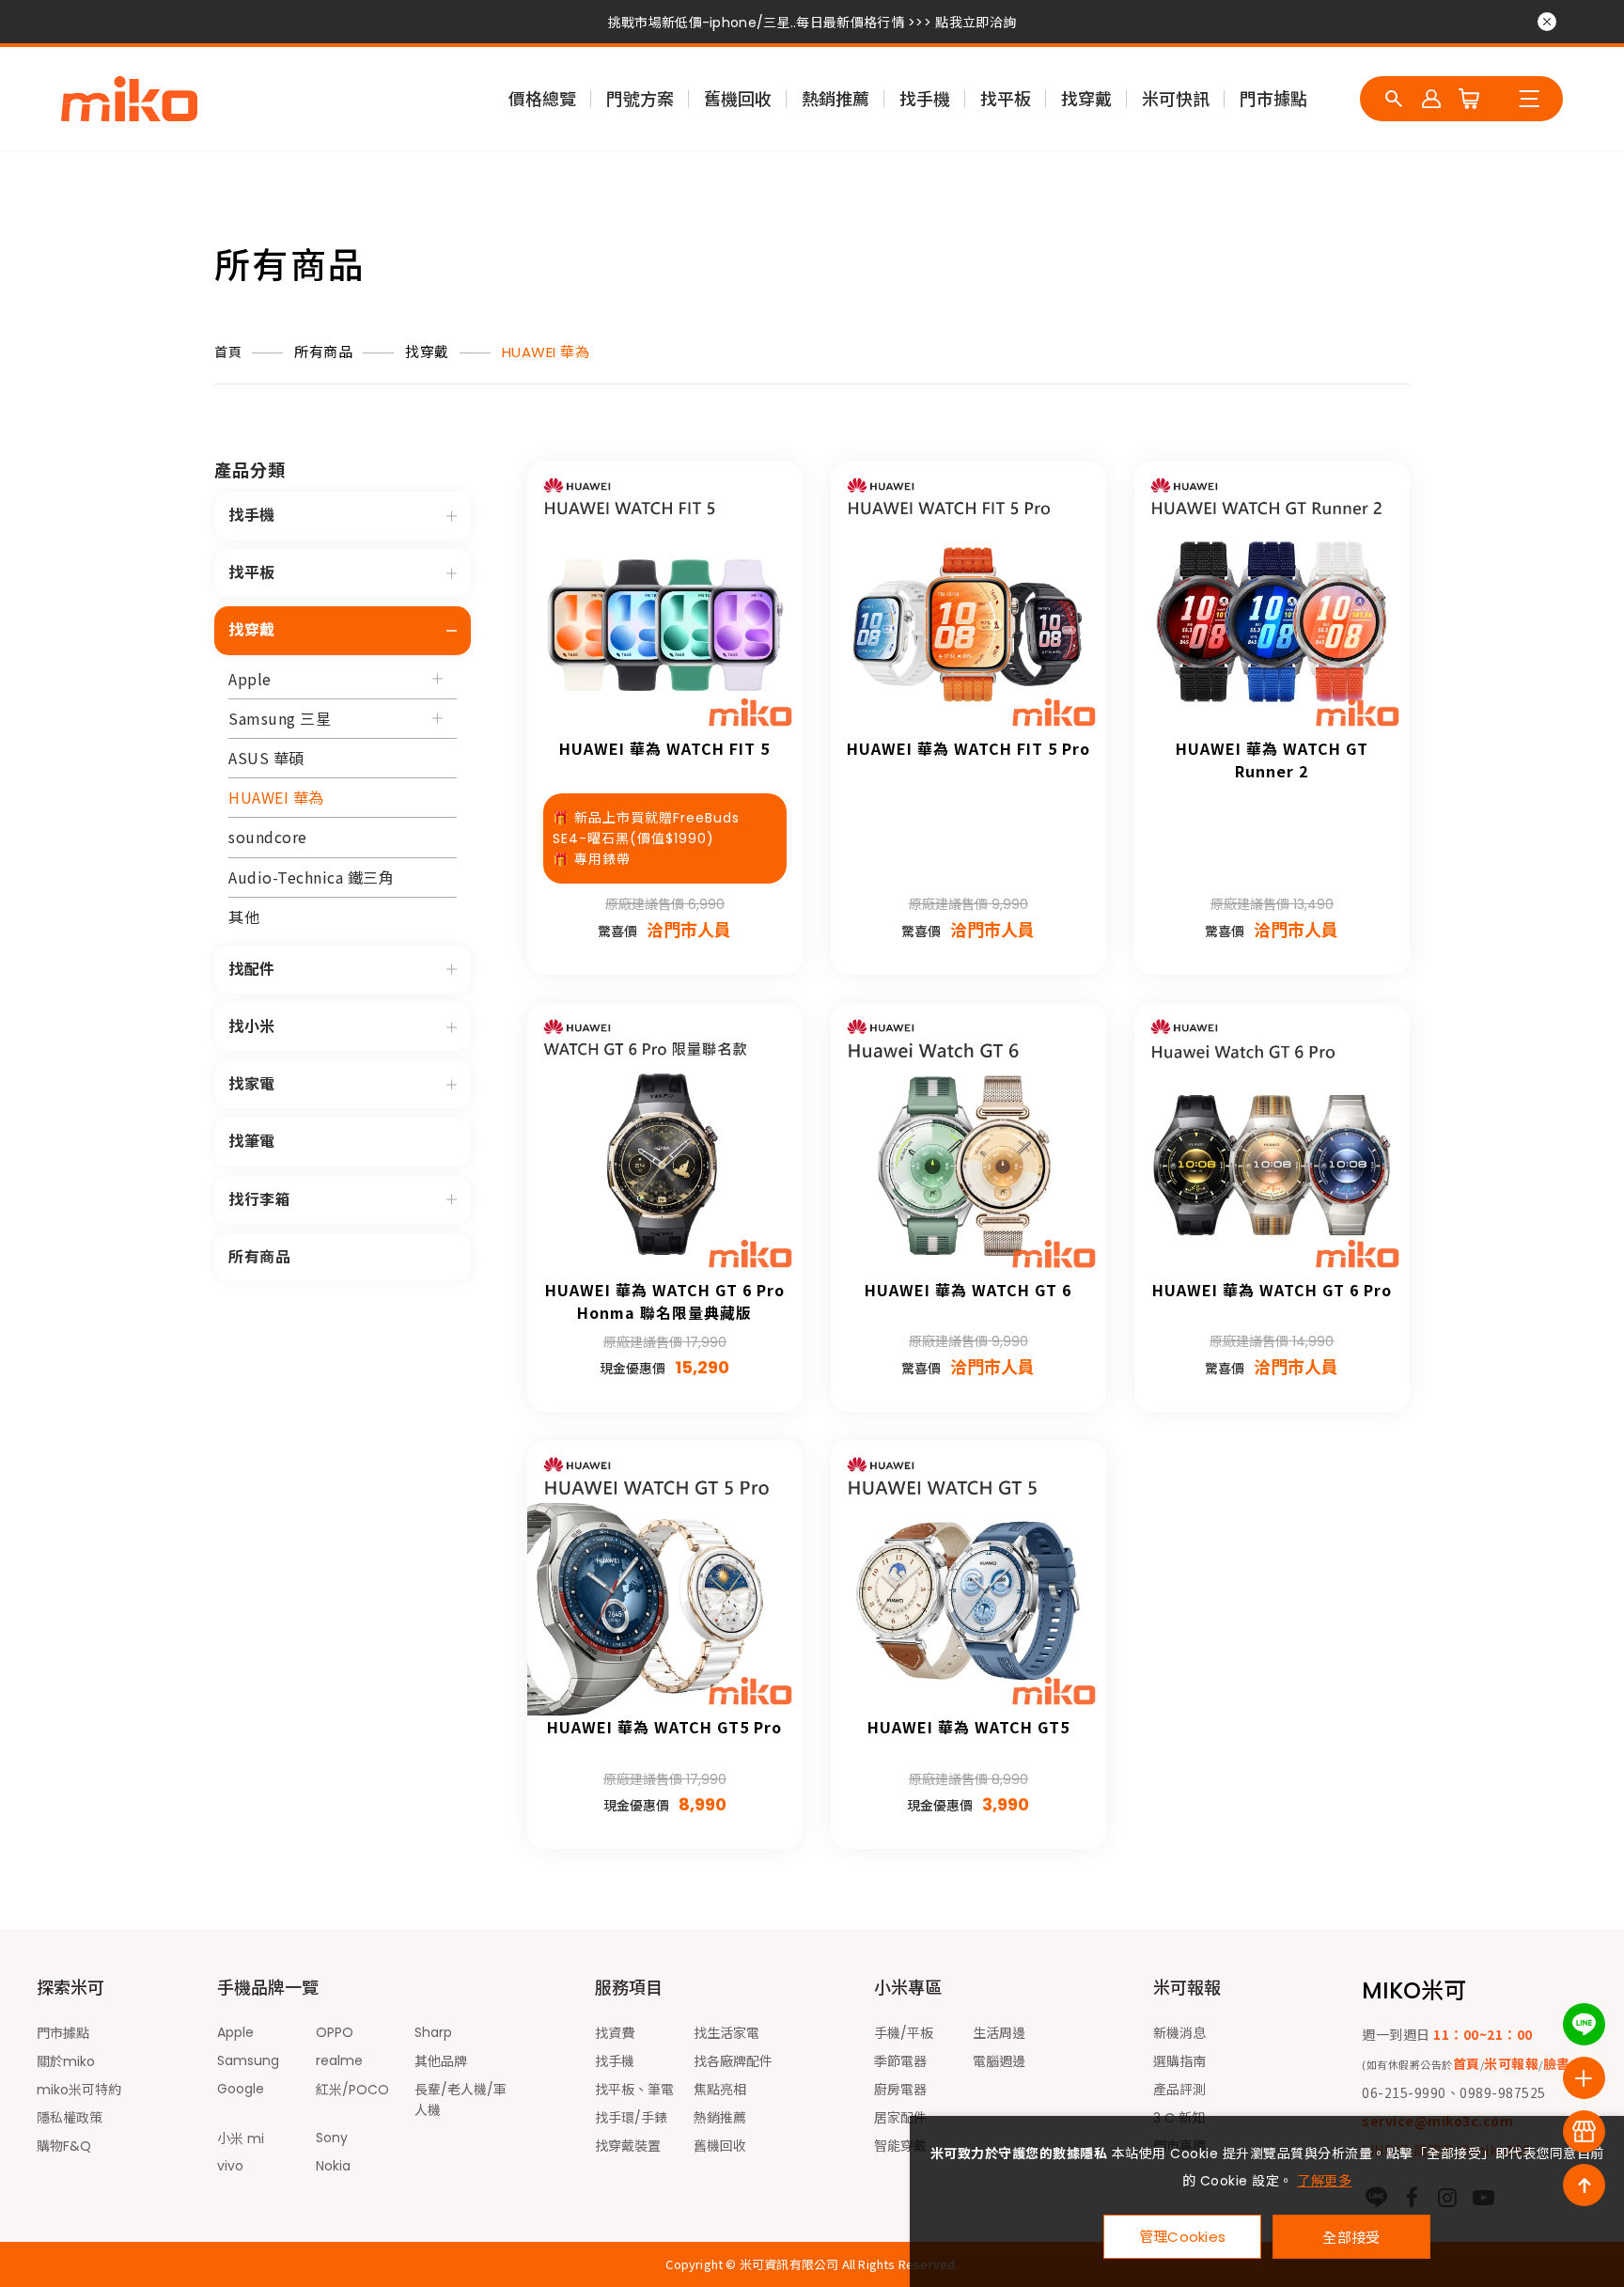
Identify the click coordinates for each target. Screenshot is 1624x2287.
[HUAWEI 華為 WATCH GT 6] (968, 1141)
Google (241, 2089)
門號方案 (640, 99)
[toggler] (452, 516)
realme (339, 2060)
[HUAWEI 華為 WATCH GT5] (968, 1578)
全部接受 (1351, 2237)
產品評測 (1179, 2090)
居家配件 (900, 2118)
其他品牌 (441, 2061)
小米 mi (241, 2138)
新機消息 (1179, 2033)
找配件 (252, 970)
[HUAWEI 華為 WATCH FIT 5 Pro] (968, 599)
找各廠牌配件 (733, 2061)
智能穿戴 (900, 2146)
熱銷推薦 (835, 99)
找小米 (252, 1027)
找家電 (252, 1084)
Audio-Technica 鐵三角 (311, 877)
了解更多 (1324, 2181)
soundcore (268, 837)
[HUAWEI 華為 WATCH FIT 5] (665, 599)
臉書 (1557, 2063)
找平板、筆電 (634, 2090)
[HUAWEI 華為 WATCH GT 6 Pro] (1272, 1141)
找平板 (1006, 99)
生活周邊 (999, 2033)
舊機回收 (738, 99)
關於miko (66, 2061)
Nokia (333, 2166)
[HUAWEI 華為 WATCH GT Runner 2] (1272, 599)
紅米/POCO (352, 2090)
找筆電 (252, 1142)
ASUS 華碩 (266, 758)
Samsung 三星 (280, 718)
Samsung (248, 2060)
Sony (332, 2138)
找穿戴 (1086, 99)
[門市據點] (1584, 2131)
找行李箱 (259, 1200)
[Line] (1584, 2024)
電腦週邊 (999, 2061)
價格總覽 (542, 99)
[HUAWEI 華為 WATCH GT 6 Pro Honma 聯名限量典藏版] (665, 1141)
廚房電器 (900, 2090)
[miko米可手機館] (129, 99)
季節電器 (900, 2061)
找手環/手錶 (631, 2118)
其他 (244, 916)
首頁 (228, 352)
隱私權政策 (70, 2118)
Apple (250, 679)
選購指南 (1179, 2061)
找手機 (925, 99)
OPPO (335, 2032)
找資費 (615, 2033)
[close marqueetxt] (1547, 22)
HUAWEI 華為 (546, 352)
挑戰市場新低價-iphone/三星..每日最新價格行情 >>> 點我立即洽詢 (812, 23)
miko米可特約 (79, 2090)
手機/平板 (904, 2033)
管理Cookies (1183, 2237)
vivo (230, 2166)
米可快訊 (1176, 99)
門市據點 (1273, 99)
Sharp (433, 2032)
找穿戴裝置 (628, 2146)
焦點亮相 (720, 2090)
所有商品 (323, 352)
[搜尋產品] (1394, 99)
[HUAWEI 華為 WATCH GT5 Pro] (665, 1578)
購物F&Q (64, 2146)
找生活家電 (726, 2033)
